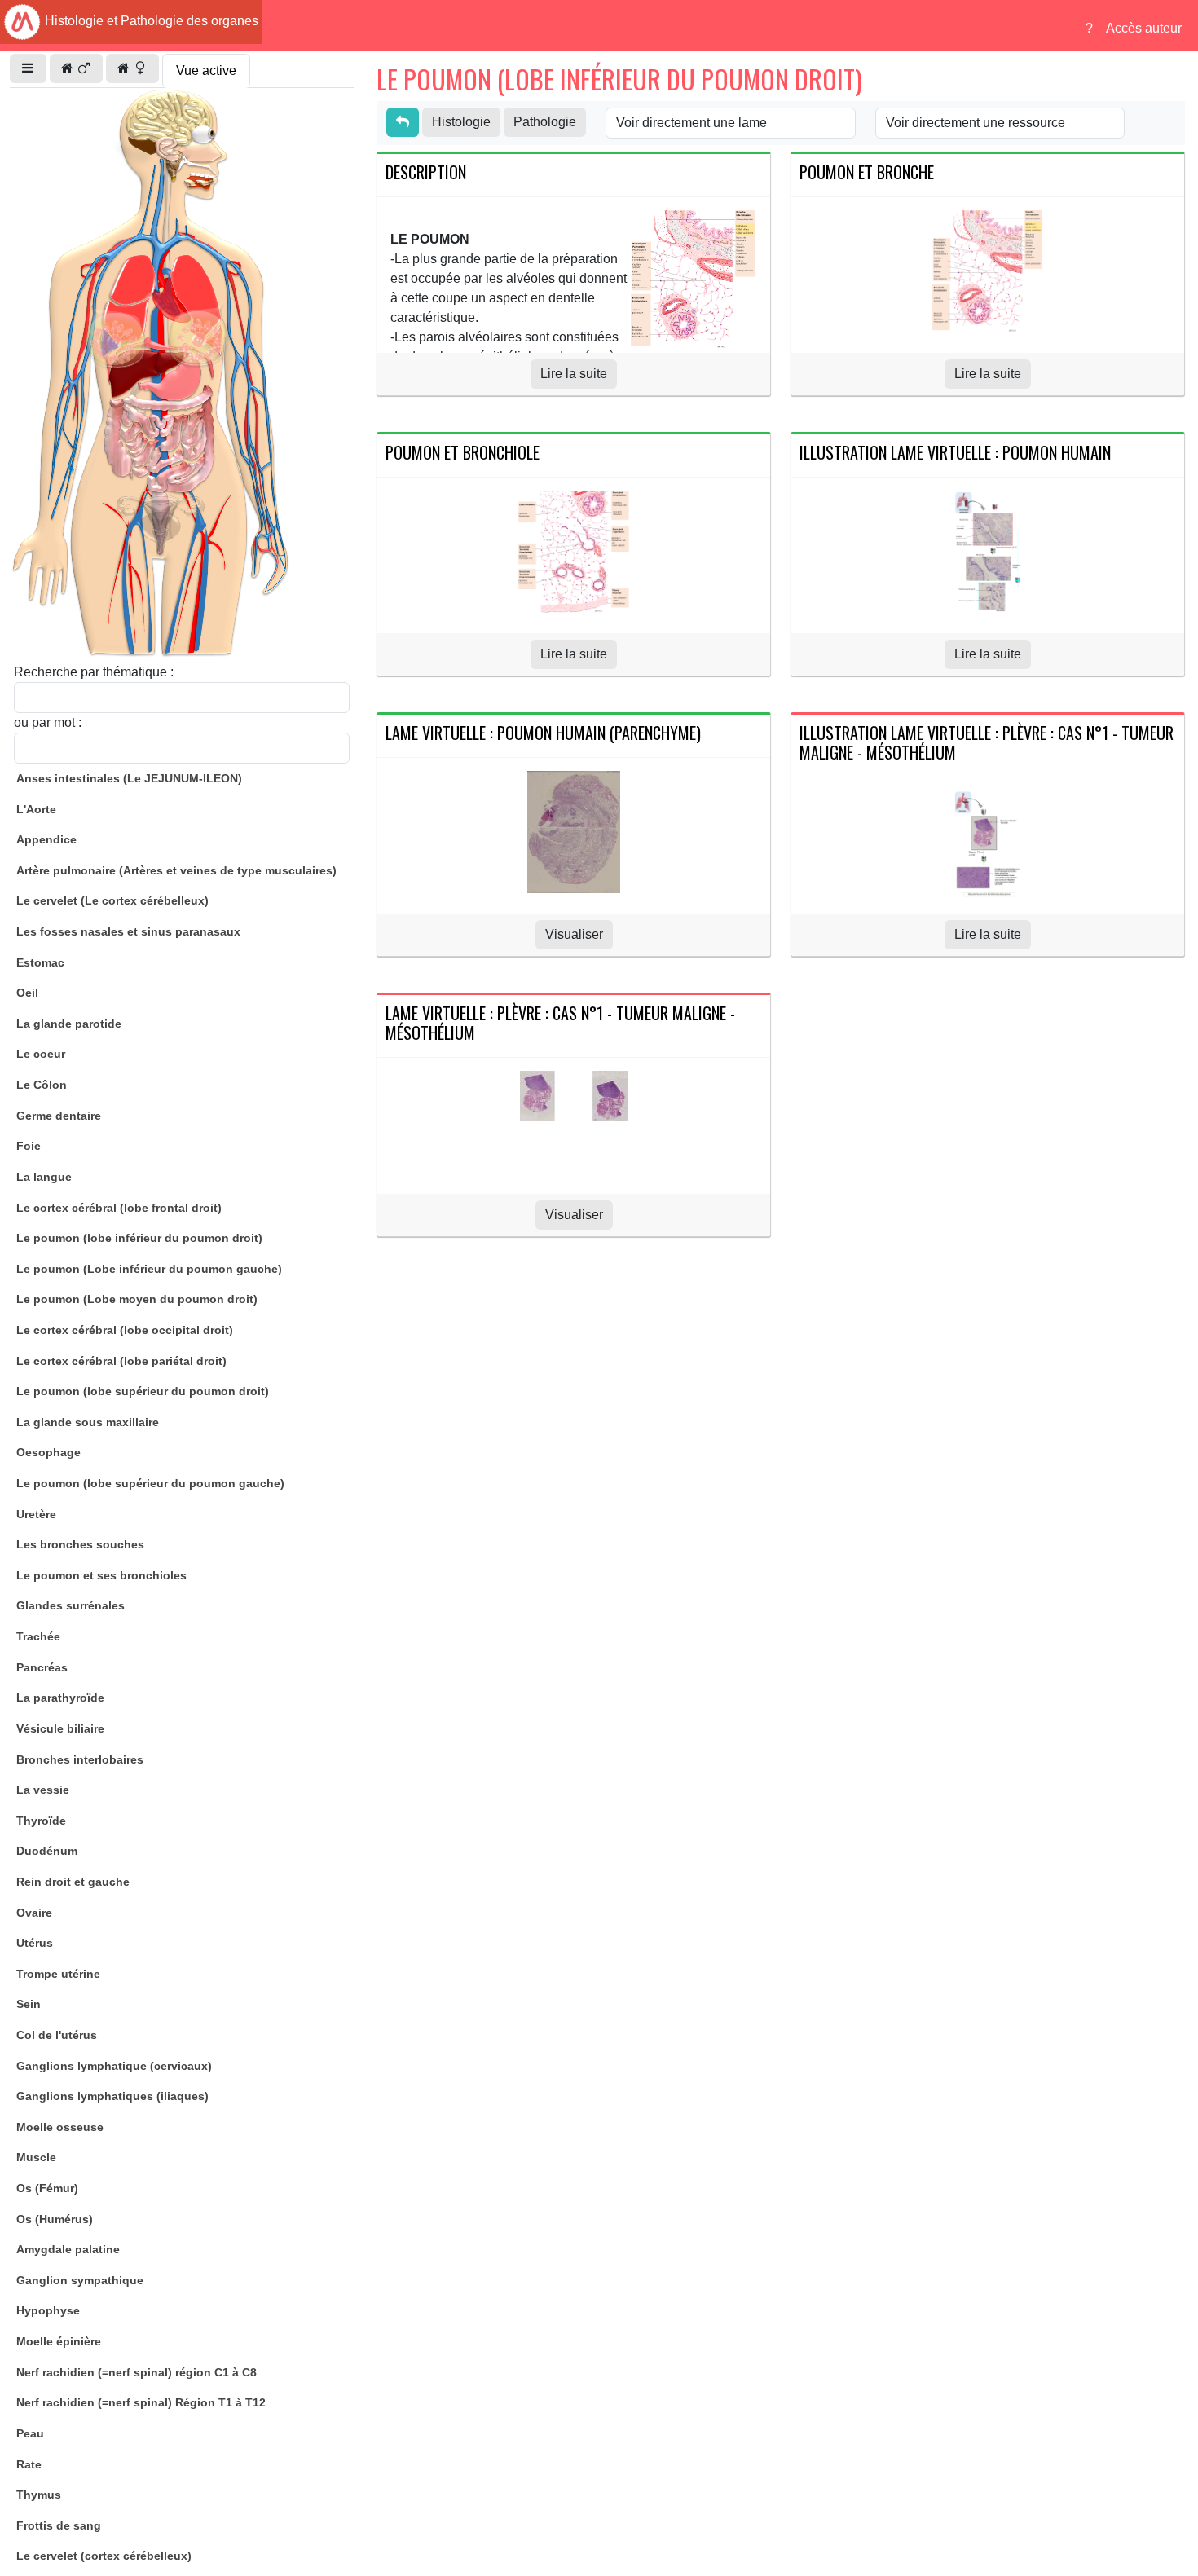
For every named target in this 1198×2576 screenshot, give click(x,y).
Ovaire (34, 1913)
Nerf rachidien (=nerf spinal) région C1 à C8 (137, 2372)
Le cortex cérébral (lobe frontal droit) (119, 1208)
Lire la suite (574, 374)
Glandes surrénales (70, 1605)
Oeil (27, 993)
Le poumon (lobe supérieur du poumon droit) (143, 1391)
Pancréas (42, 1667)
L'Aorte (36, 809)
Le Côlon (42, 1085)
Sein (29, 2004)
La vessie (43, 1790)
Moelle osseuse (60, 2127)
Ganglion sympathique (80, 2280)
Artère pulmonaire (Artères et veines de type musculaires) (176, 870)
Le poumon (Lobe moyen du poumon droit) (137, 1299)
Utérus (35, 1943)
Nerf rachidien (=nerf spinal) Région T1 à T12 (141, 2402)
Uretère (36, 1514)
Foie (29, 1146)
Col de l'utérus (57, 2035)
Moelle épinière (59, 2341)
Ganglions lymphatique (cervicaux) (114, 2066)
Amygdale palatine (68, 2249)
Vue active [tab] (206, 70)
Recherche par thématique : (94, 672)
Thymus (39, 2495)
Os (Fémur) (47, 2188)
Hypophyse (48, 2310)
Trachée (38, 1636)
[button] (28, 68)
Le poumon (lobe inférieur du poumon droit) (139, 1238)
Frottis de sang (59, 2525)
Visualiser (574, 934)
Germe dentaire (59, 1116)
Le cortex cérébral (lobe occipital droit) (125, 1330)
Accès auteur (1144, 28)
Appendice (46, 839)
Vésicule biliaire (60, 1728)
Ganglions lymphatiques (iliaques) (112, 2096)
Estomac (40, 962)
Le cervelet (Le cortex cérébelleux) (112, 900)
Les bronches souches (80, 1544)
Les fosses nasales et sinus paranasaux (128, 931)
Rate (29, 2464)
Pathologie (545, 122)
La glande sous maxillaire (88, 1422)
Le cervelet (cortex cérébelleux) (104, 2556)
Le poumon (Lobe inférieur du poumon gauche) (149, 1269)
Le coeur (41, 1054)
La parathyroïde (60, 1698)
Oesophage (48, 1452)
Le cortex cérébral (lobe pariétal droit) (121, 1361)
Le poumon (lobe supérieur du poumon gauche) (150, 1483)
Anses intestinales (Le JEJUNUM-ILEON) (129, 778)
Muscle (36, 2157)
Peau (30, 2433)
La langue (44, 1177)
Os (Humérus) (55, 2219)
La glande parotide (69, 1024)
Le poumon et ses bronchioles (101, 1575)
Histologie (461, 122)
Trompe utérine (58, 1974)
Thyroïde (41, 1821)
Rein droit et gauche (73, 1882)
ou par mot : (48, 722)
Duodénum (47, 1851)
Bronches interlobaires (80, 1759)
